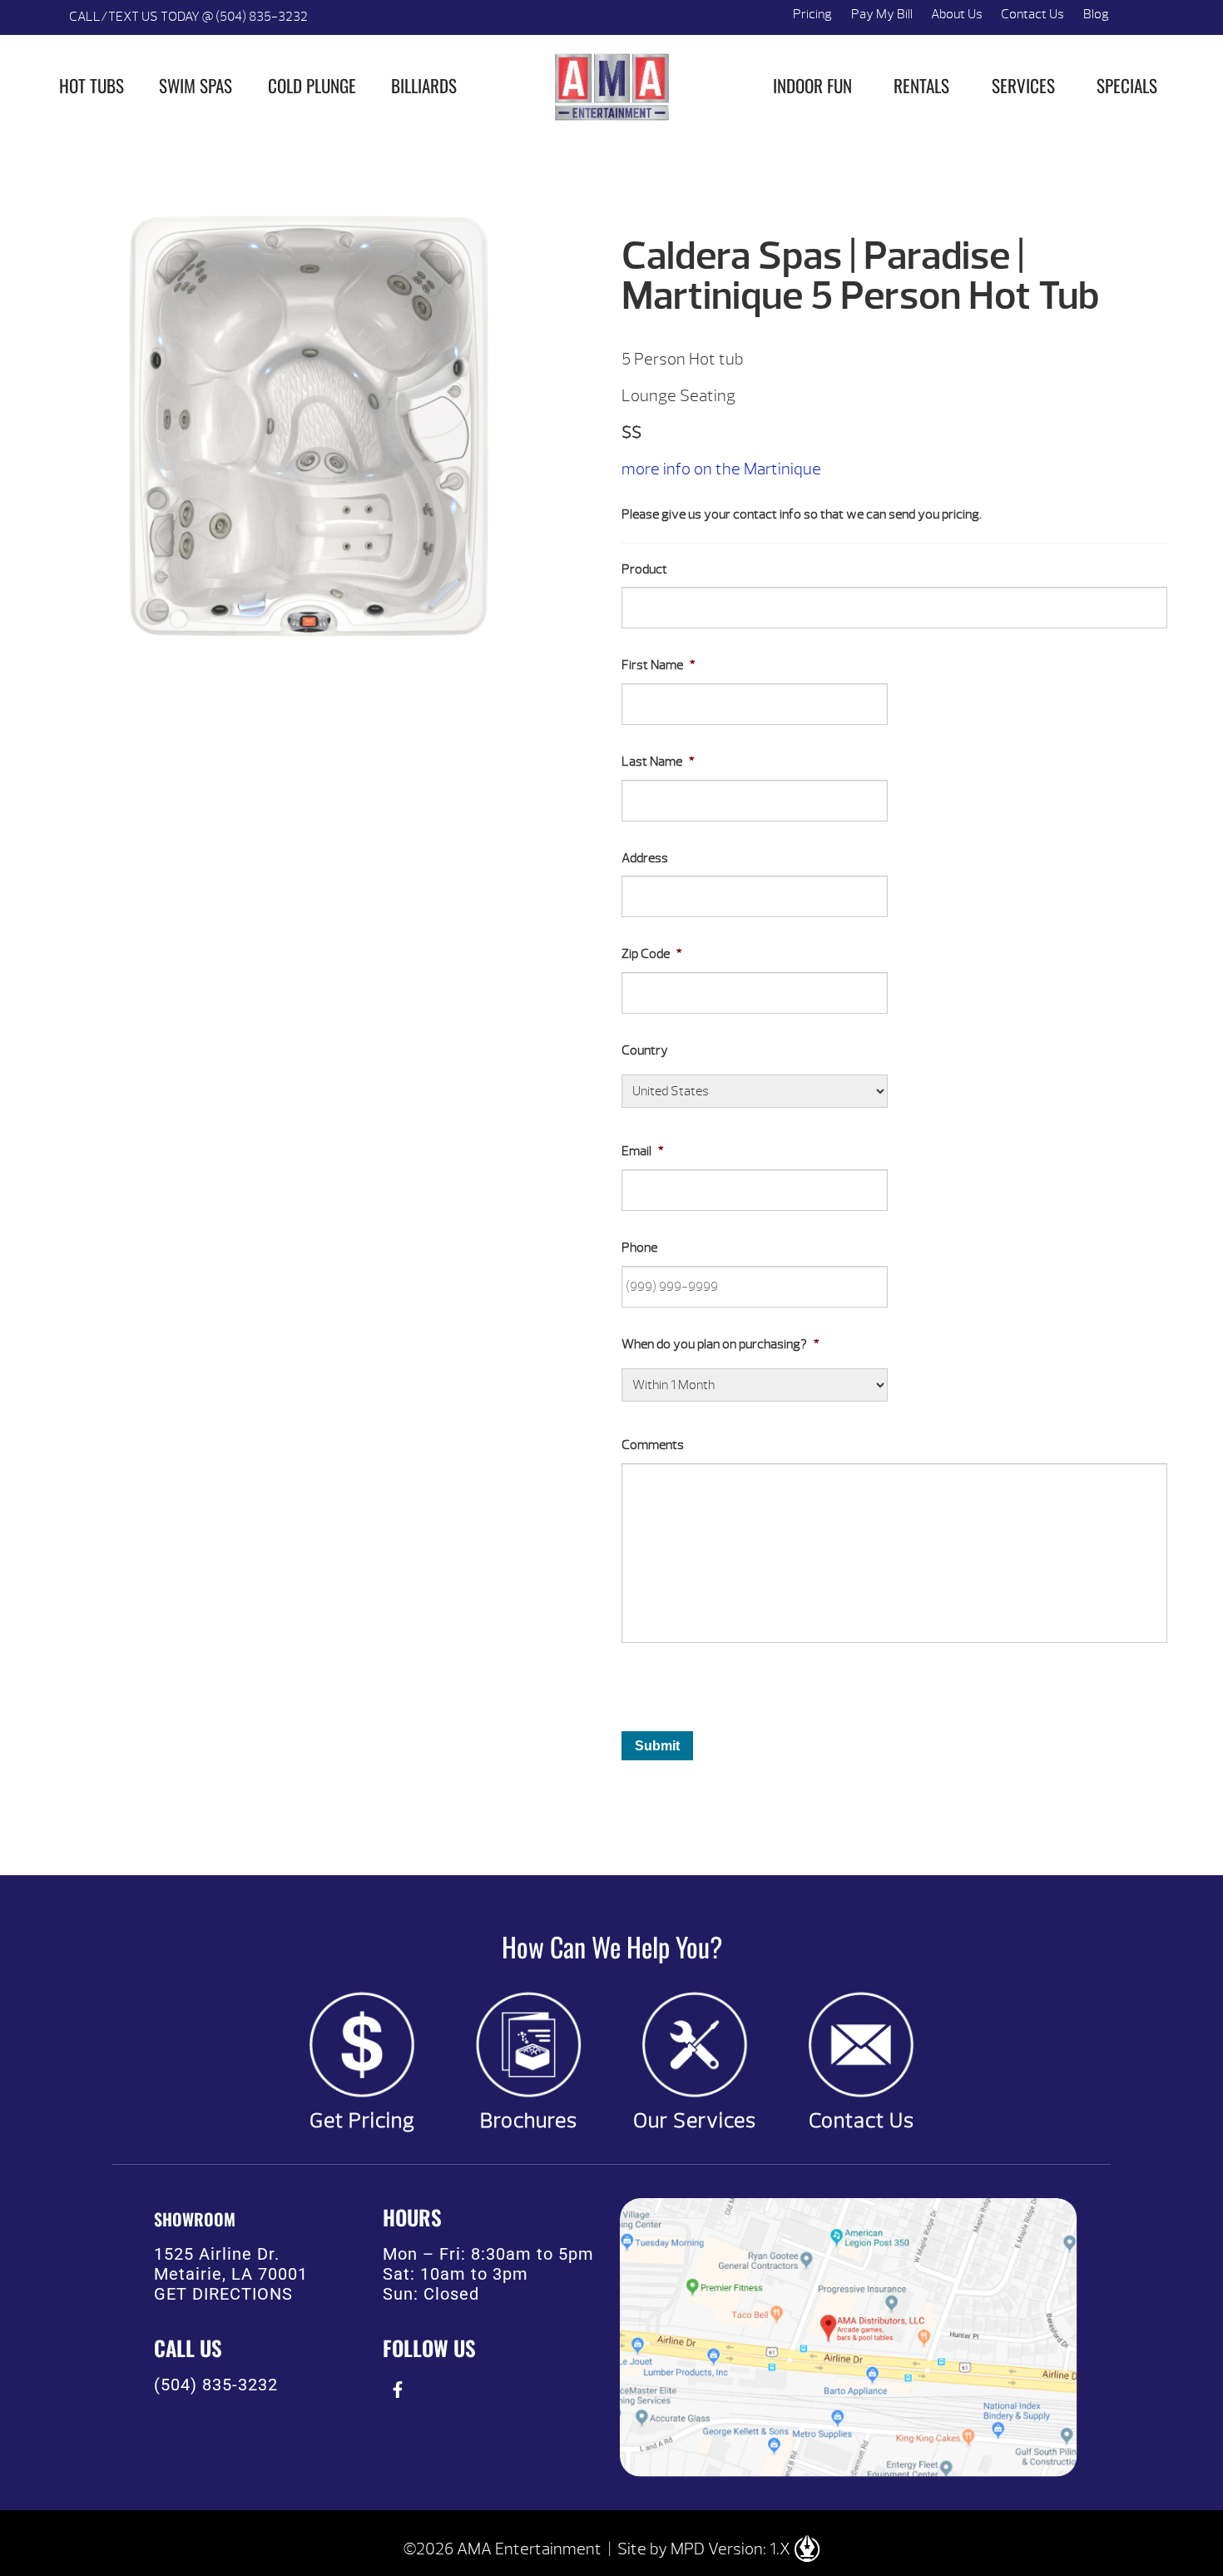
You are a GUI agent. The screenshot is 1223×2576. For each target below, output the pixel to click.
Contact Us (1032, 14)
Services (1023, 85)
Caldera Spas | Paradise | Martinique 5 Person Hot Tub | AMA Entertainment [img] (611, 87)
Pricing (812, 14)
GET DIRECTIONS (223, 2294)
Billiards (424, 85)
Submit (657, 1746)
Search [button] (1137, 17)
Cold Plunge (312, 85)
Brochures (529, 2121)
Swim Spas (196, 85)
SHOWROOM (195, 2219)
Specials (1127, 85)
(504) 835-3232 (216, 2385)
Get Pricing (362, 2121)
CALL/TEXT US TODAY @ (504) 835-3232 (188, 17)
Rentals (921, 85)
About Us (957, 14)
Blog (1096, 14)
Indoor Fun (812, 85)
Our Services (695, 2121)
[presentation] (397, 2389)
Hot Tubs (92, 85)
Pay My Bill (882, 14)
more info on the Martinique (721, 469)
